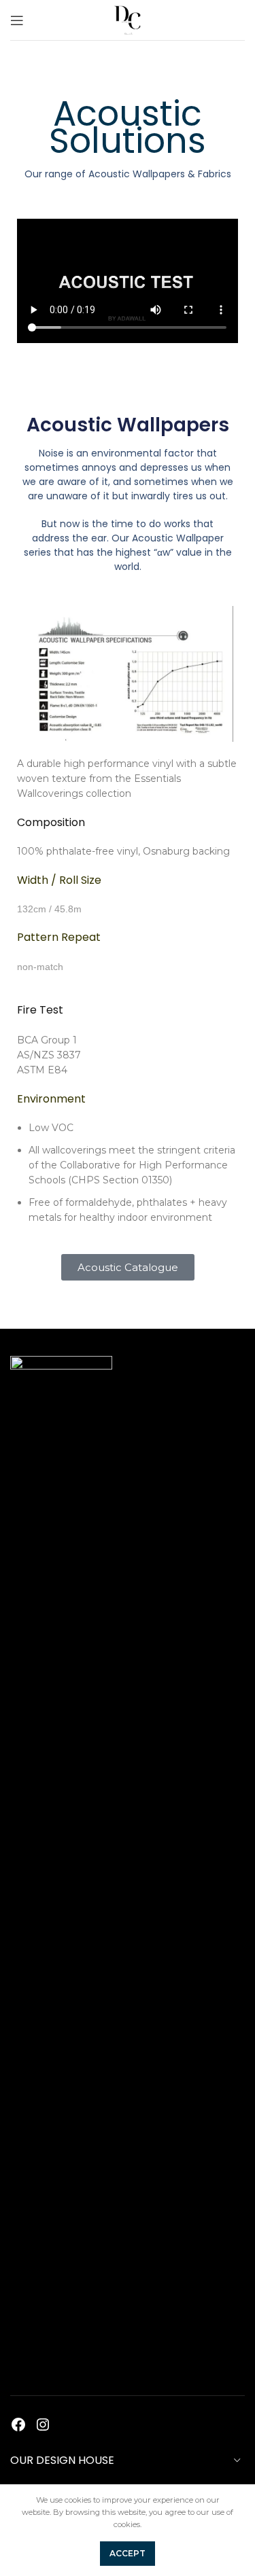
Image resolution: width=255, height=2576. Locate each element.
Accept (128, 2553)
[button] (128, 1267)
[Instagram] (43, 2425)
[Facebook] (18, 2425)
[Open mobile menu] (17, 20)
